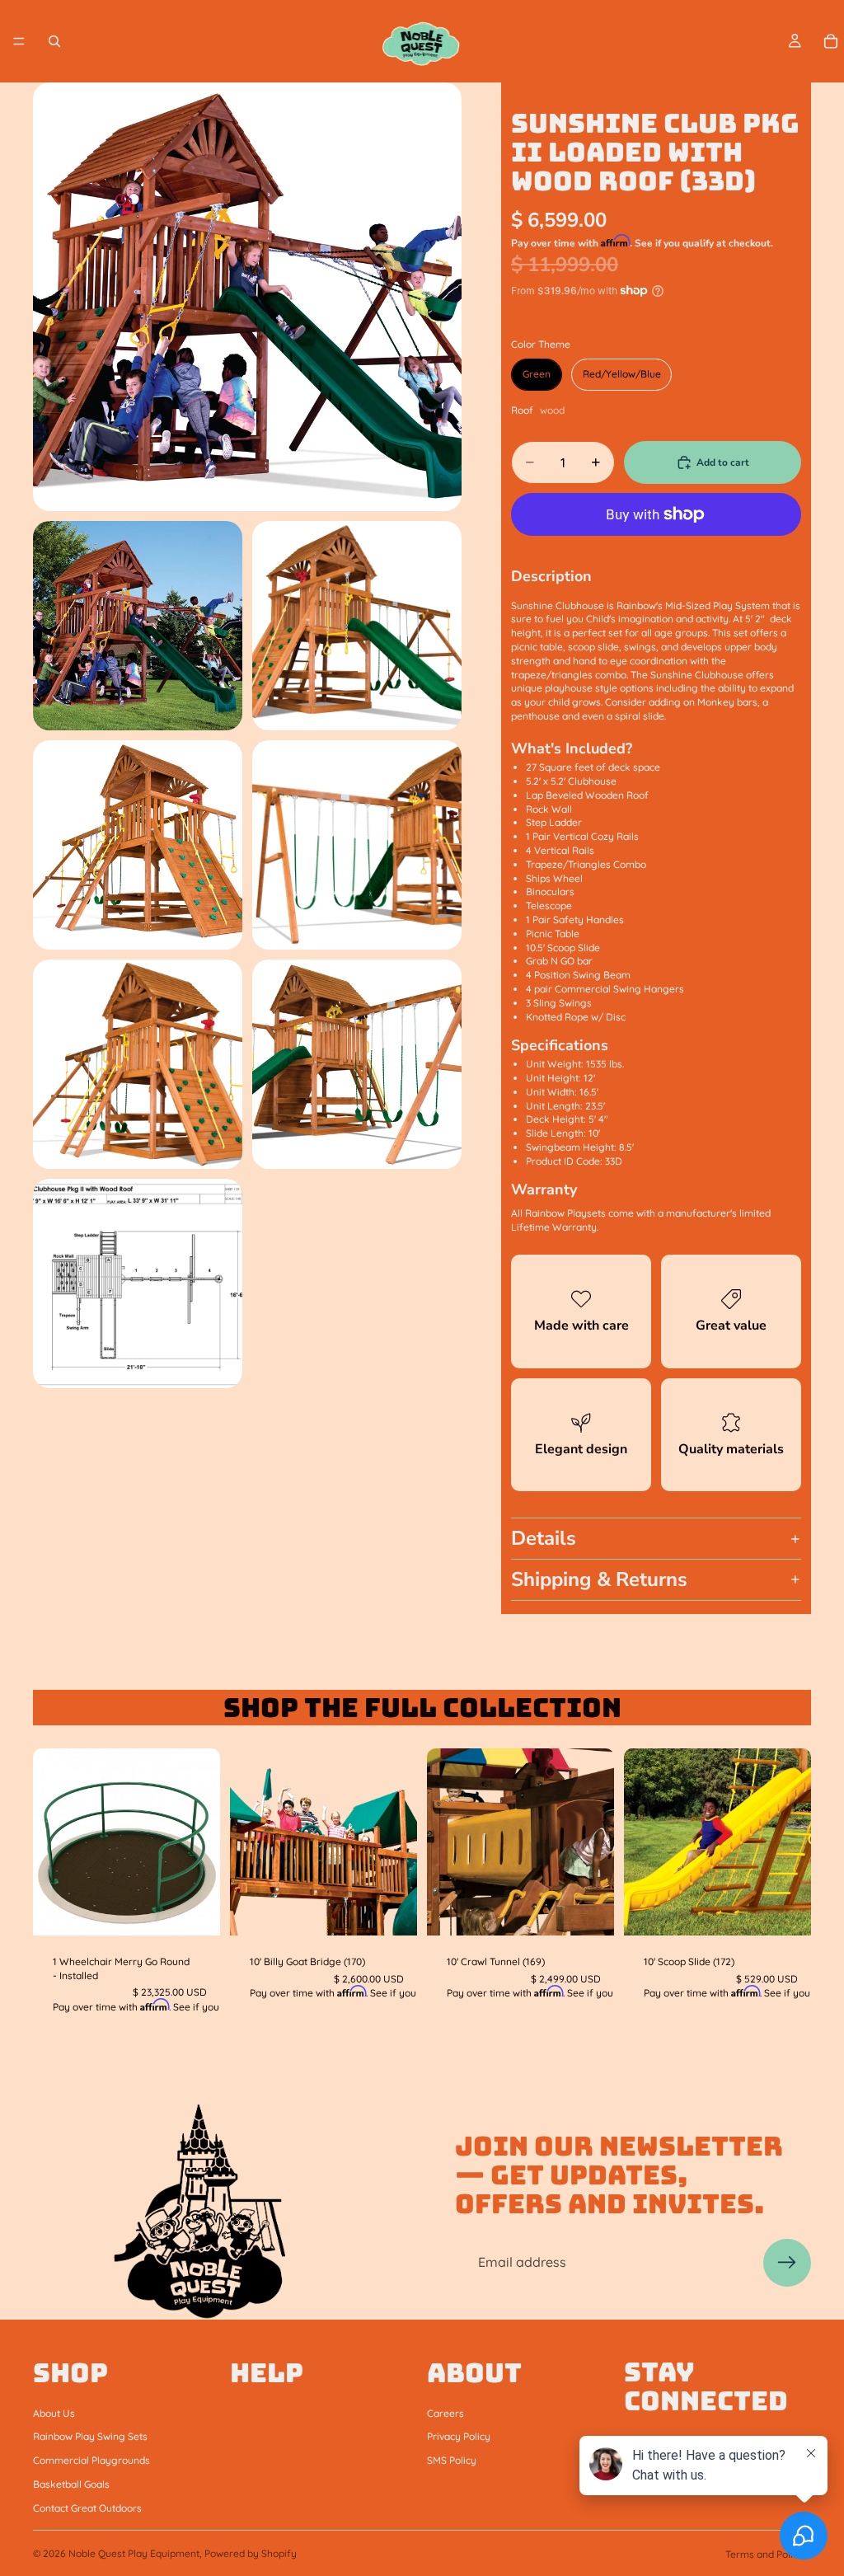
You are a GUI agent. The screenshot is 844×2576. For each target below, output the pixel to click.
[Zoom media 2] (138, 626)
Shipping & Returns (599, 1579)
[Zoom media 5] (357, 845)
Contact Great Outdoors (87, 2507)
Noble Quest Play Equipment (134, 2553)
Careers (445, 2412)
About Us (54, 2412)
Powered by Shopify (251, 2553)
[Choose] (785, 1910)
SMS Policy (452, 2460)
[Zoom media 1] (247, 297)
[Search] (54, 41)
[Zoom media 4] (138, 845)
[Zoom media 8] (138, 1283)
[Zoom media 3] (357, 626)
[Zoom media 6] (138, 1064)
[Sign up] (787, 2263)
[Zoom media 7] (357, 1064)
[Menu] (19, 41)
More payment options (656, 549)
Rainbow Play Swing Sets (90, 2436)
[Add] (195, 1910)
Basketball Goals (71, 2484)
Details (544, 1538)
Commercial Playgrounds (91, 2460)
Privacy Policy (459, 2436)
